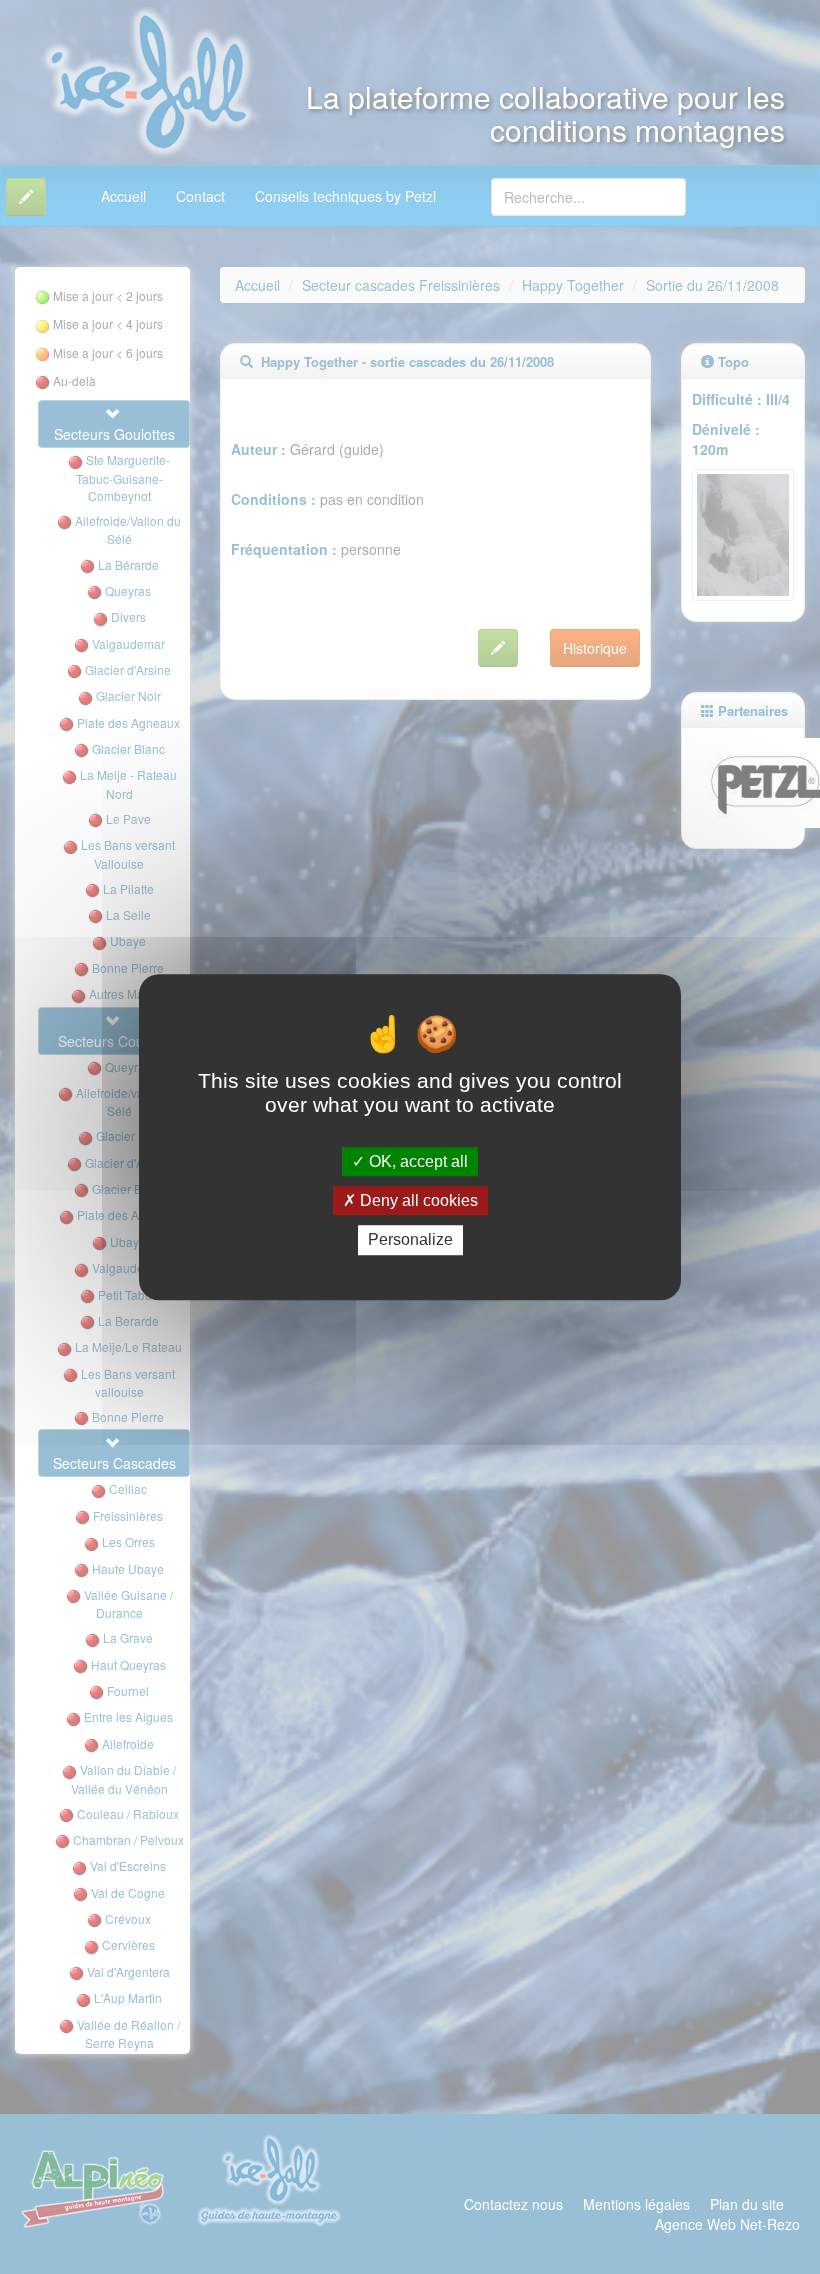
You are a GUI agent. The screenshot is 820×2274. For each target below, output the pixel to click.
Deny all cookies (417, 1200)
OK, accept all (416, 1161)
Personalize (410, 1240)
